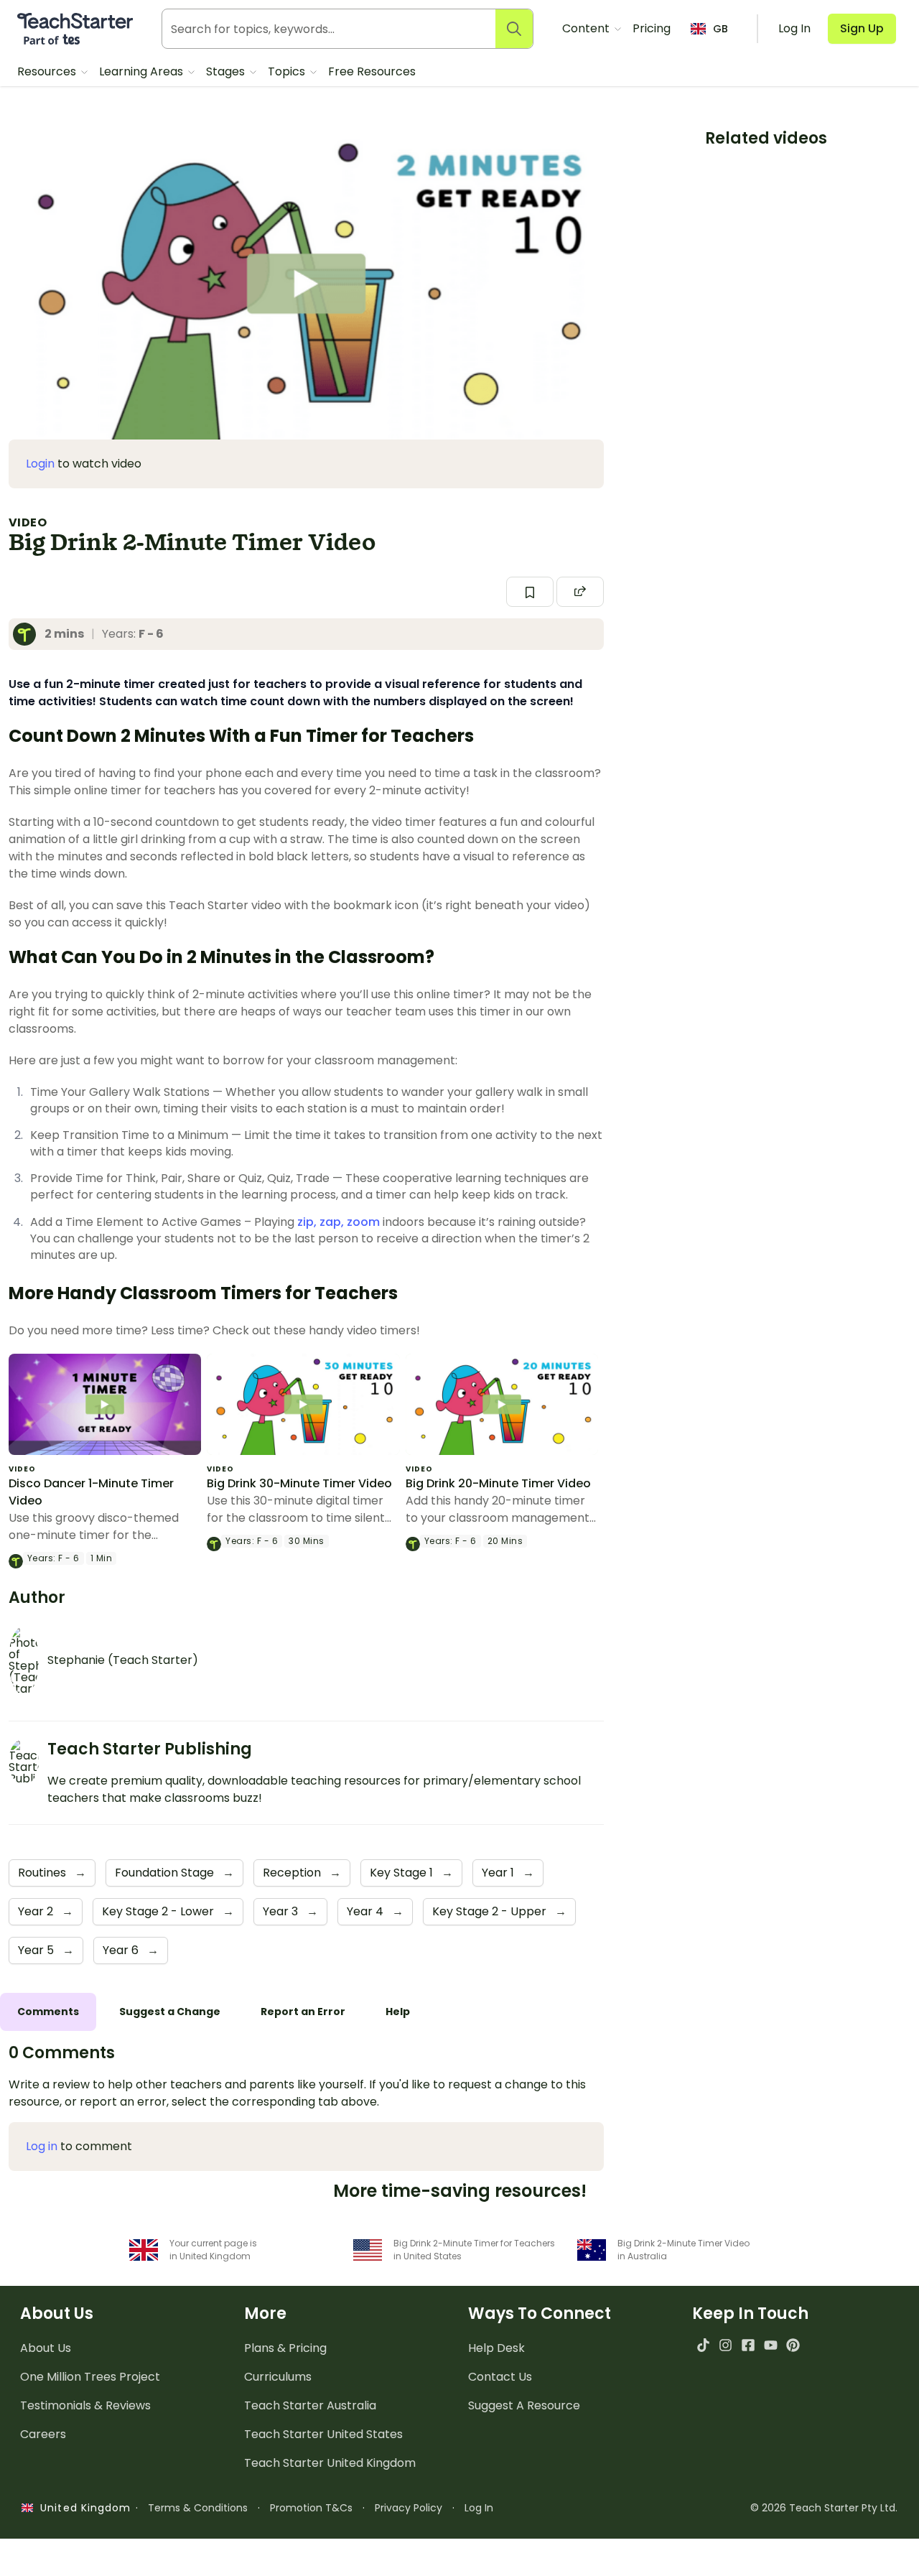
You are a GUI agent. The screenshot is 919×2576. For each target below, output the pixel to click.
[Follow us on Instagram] (726, 2345)
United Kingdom (82, 2508)
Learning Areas (143, 71)
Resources (48, 71)
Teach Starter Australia (310, 2405)
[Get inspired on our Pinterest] (793, 2345)
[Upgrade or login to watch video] (306, 284)
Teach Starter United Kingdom (330, 2463)
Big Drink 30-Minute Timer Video (299, 1483)
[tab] (48, 2012)
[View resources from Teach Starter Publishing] (29, 634)
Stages (227, 71)
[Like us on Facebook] (748, 2345)
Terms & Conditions (198, 2508)
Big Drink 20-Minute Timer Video (498, 1483)
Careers (43, 2434)
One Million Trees (90, 2377)
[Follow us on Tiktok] (703, 2345)
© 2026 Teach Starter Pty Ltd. (824, 2508)
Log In (479, 2508)
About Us (46, 2348)
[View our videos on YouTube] (771, 2345)
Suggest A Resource (524, 2405)
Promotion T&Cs (311, 2508)
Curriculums (278, 2377)
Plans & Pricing (285, 2348)
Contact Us (500, 2377)
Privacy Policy (409, 2508)
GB (720, 29)
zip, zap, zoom (339, 1222)
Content (587, 28)
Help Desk (496, 2348)
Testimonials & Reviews (85, 2405)
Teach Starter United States (323, 2434)
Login (40, 464)
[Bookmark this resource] (530, 592)
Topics (288, 71)
